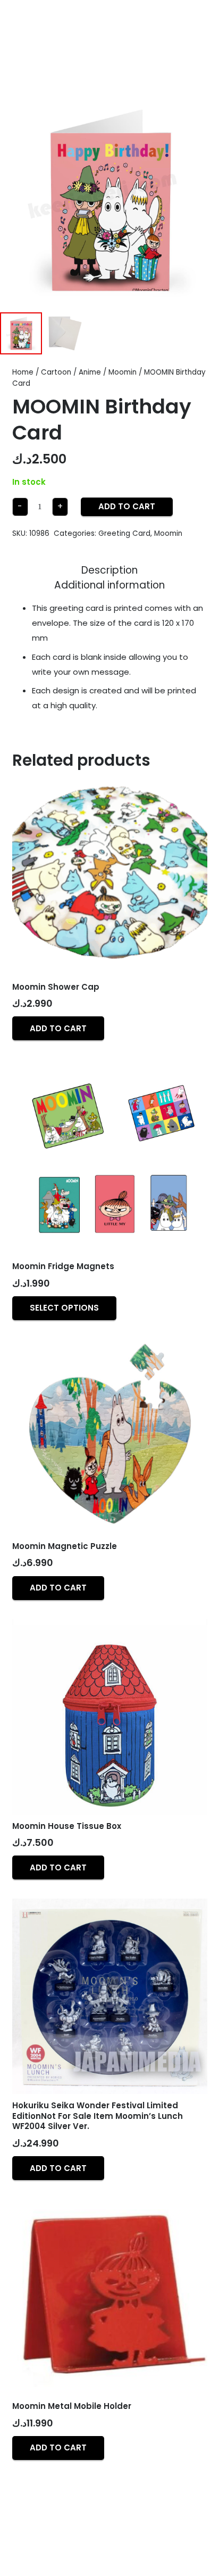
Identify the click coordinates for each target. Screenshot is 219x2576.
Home (23, 372)
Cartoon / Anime (71, 372)
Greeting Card (124, 533)
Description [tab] (109, 570)
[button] (58, 1028)
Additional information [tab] (109, 585)
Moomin (123, 372)
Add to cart (127, 506)
